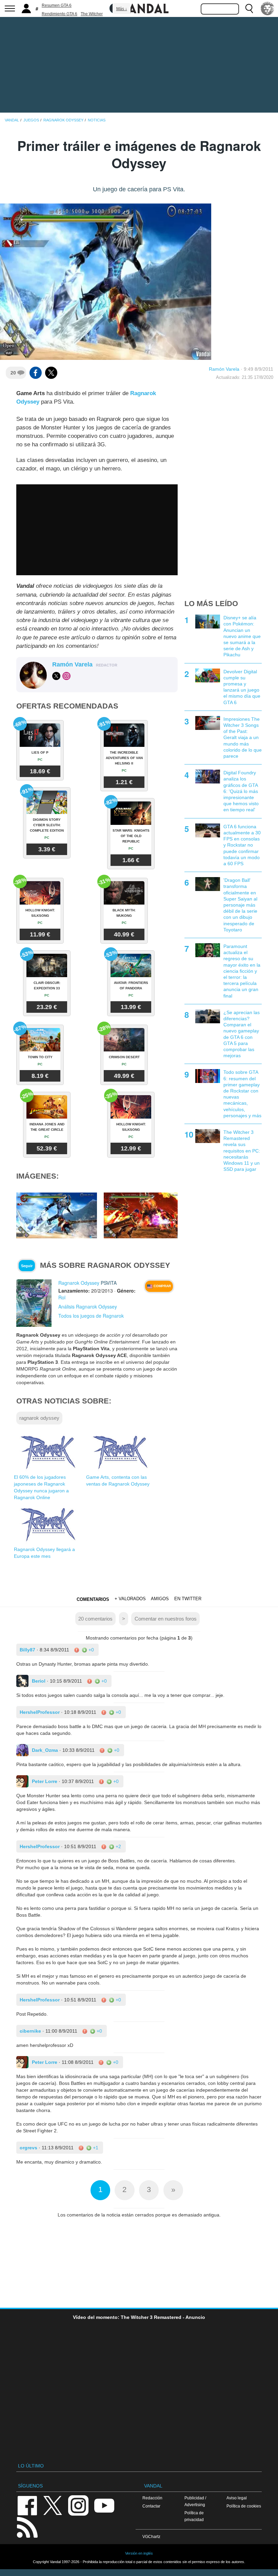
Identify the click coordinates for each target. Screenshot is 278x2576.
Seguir (27, 1266)
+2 (118, 1846)
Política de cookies (244, 2506)
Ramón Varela (224, 369)
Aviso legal (237, 2498)
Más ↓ (122, 9)
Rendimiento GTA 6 (59, 14)
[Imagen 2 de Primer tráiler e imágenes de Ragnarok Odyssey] (144, 1215)
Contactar (151, 2506)
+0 (91, 1650)
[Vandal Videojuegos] (139, 8)
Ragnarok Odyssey (79, 1283)
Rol (62, 1297)
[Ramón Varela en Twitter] (56, 676)
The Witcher (92, 14)
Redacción (152, 2498)
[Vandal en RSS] (27, 2527)
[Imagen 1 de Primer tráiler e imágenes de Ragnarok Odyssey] (57, 1215)
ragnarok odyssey (39, 1418)
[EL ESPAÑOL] (267, 8)
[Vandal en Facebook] (27, 2505)
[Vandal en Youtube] (104, 2505)
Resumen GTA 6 (57, 5)
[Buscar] (249, 8)
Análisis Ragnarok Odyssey (88, 1306)
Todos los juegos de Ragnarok (91, 1316)
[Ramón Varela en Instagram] (66, 676)
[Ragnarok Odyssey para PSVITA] (34, 1303)
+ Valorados (130, 1599)
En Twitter (188, 1599)
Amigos (160, 1599)
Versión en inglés (139, 2553)
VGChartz (151, 2536)
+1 (95, 2148)
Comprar (162, 1286)
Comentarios (93, 1599)
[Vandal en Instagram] (78, 2505)
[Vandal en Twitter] (53, 2505)
